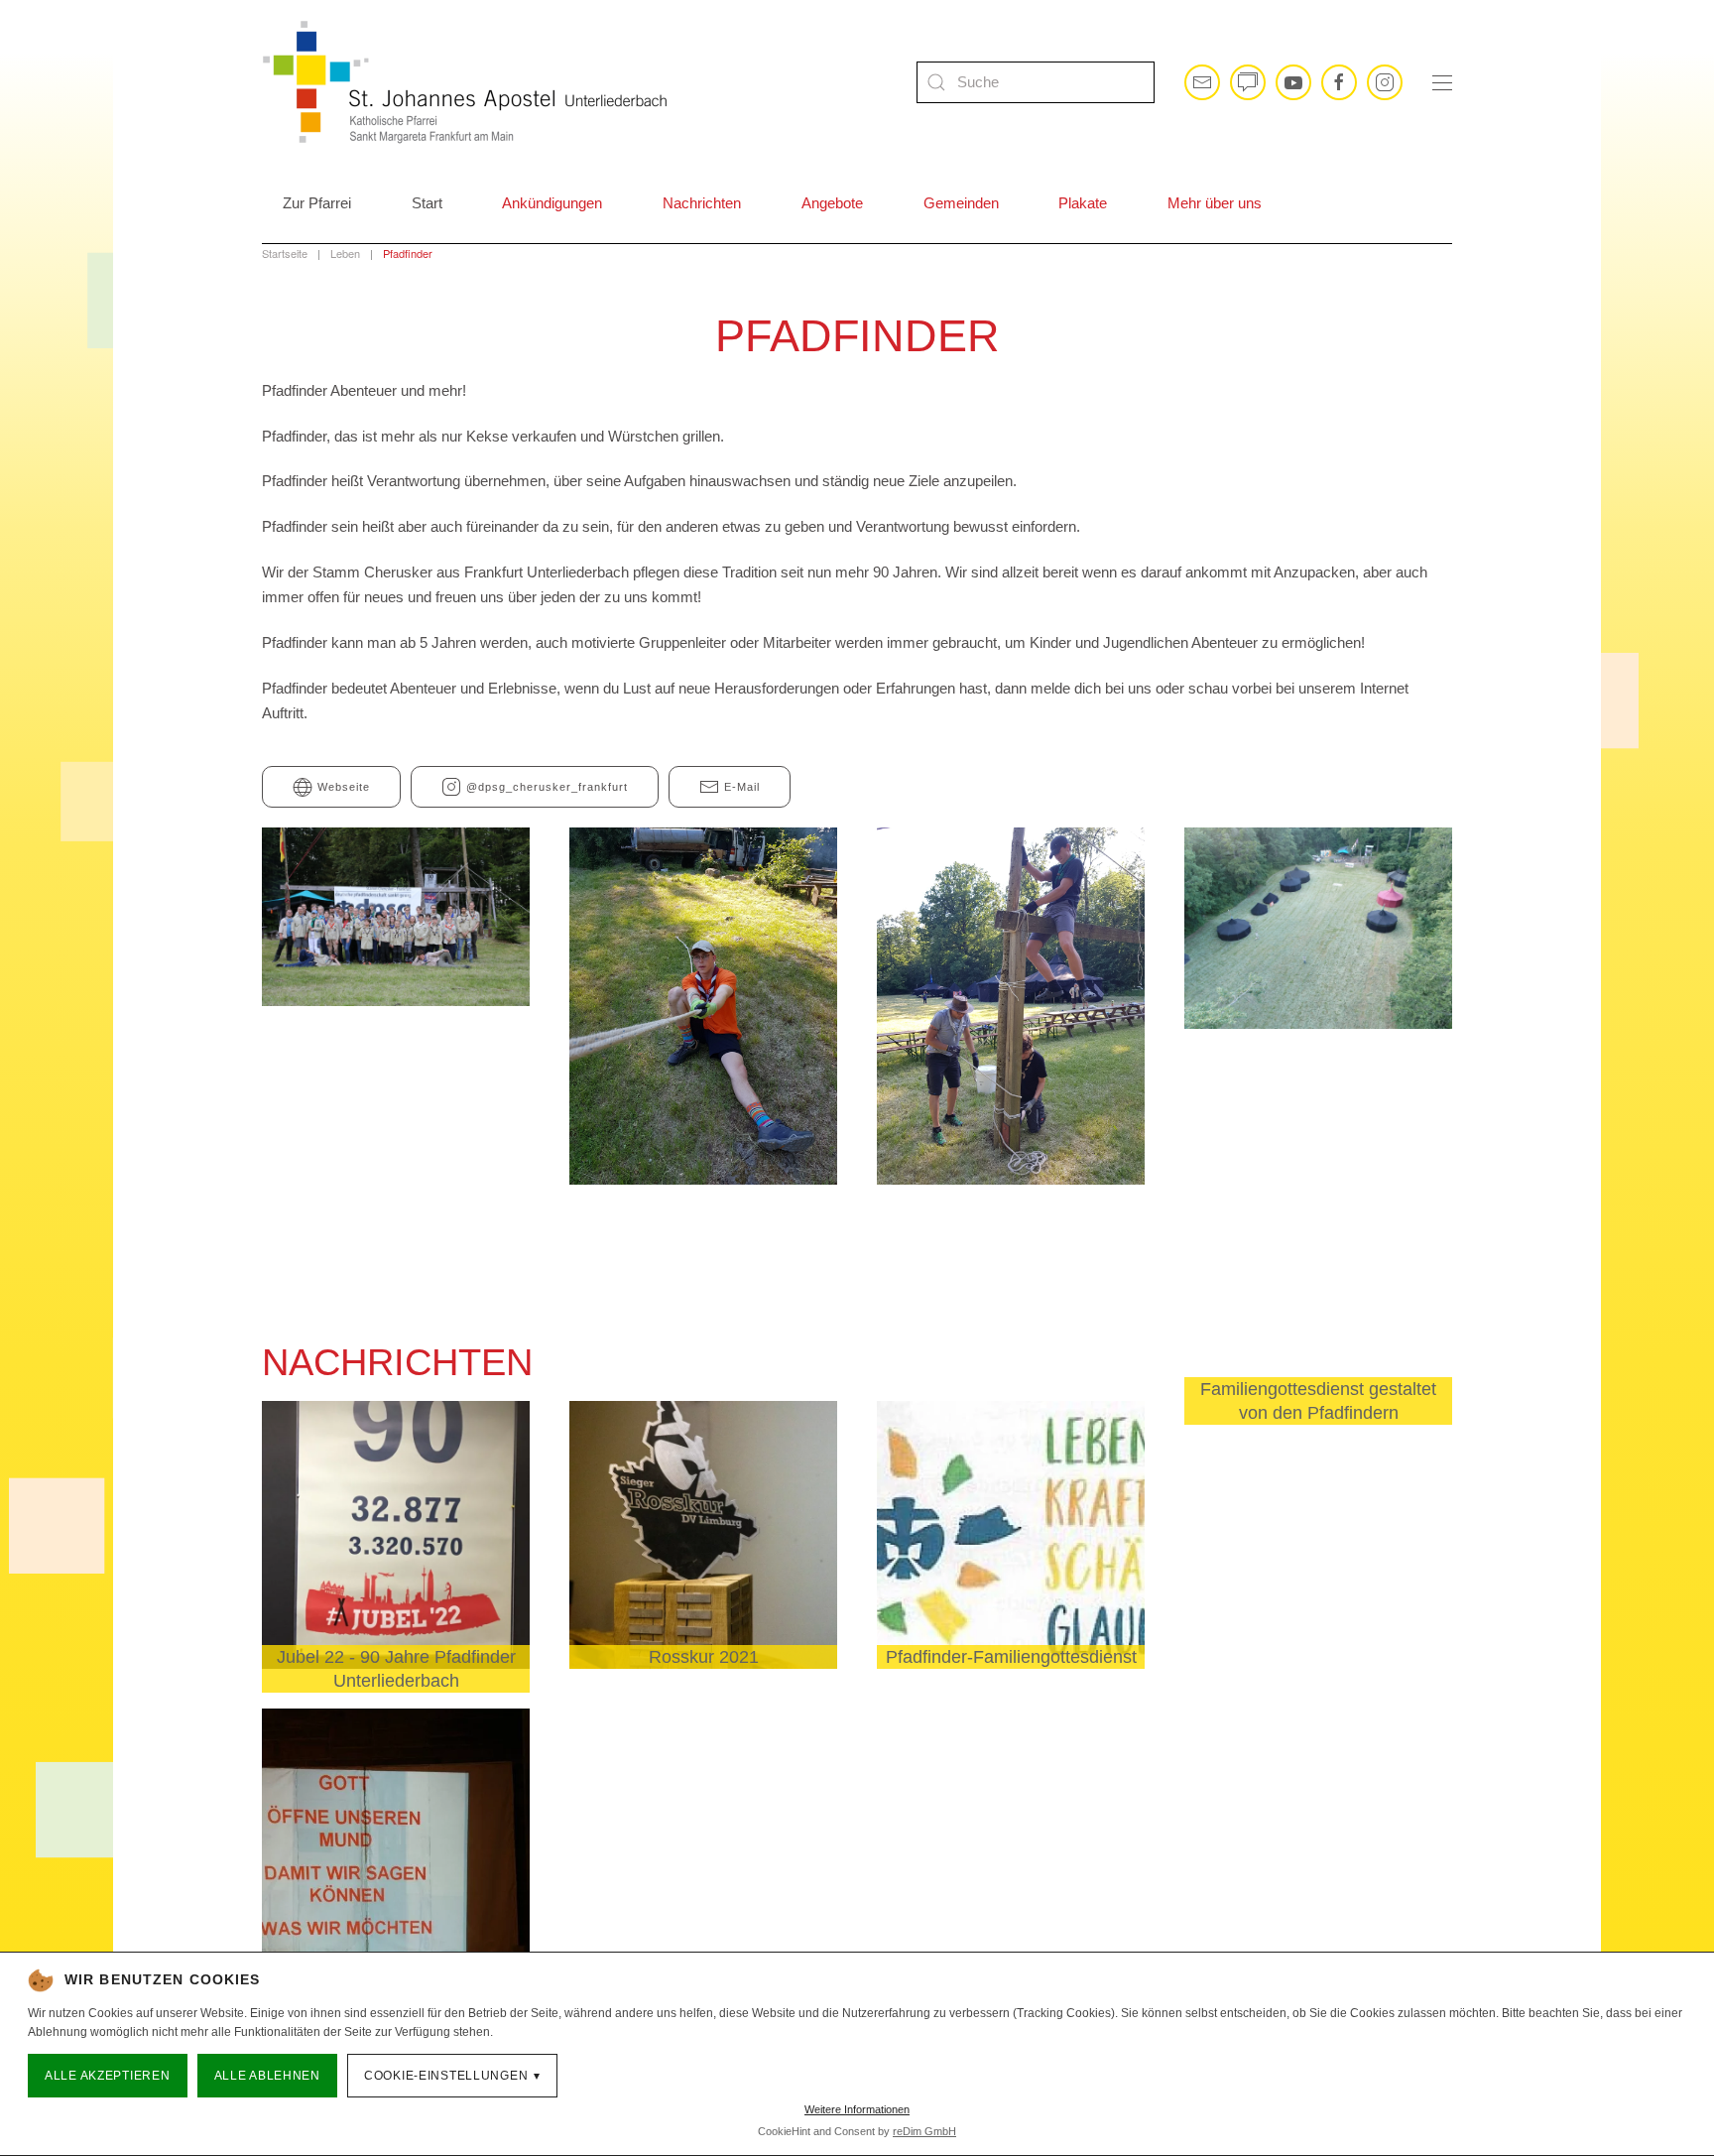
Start (427, 203)
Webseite (344, 787)
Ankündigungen (552, 203)
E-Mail (742, 787)
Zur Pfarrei (317, 203)
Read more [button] (396, 955)
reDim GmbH (924, 2131)
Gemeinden (961, 203)
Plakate (1083, 203)
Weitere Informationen (857, 2109)
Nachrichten (702, 203)
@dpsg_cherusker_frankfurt (547, 787)
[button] (1442, 82)
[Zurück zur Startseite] (465, 82)
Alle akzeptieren (108, 2076)
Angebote (832, 203)
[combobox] (1036, 82)
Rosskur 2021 (704, 1657)
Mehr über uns (1215, 203)
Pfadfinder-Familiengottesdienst (1011, 1657)
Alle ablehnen (267, 2076)
